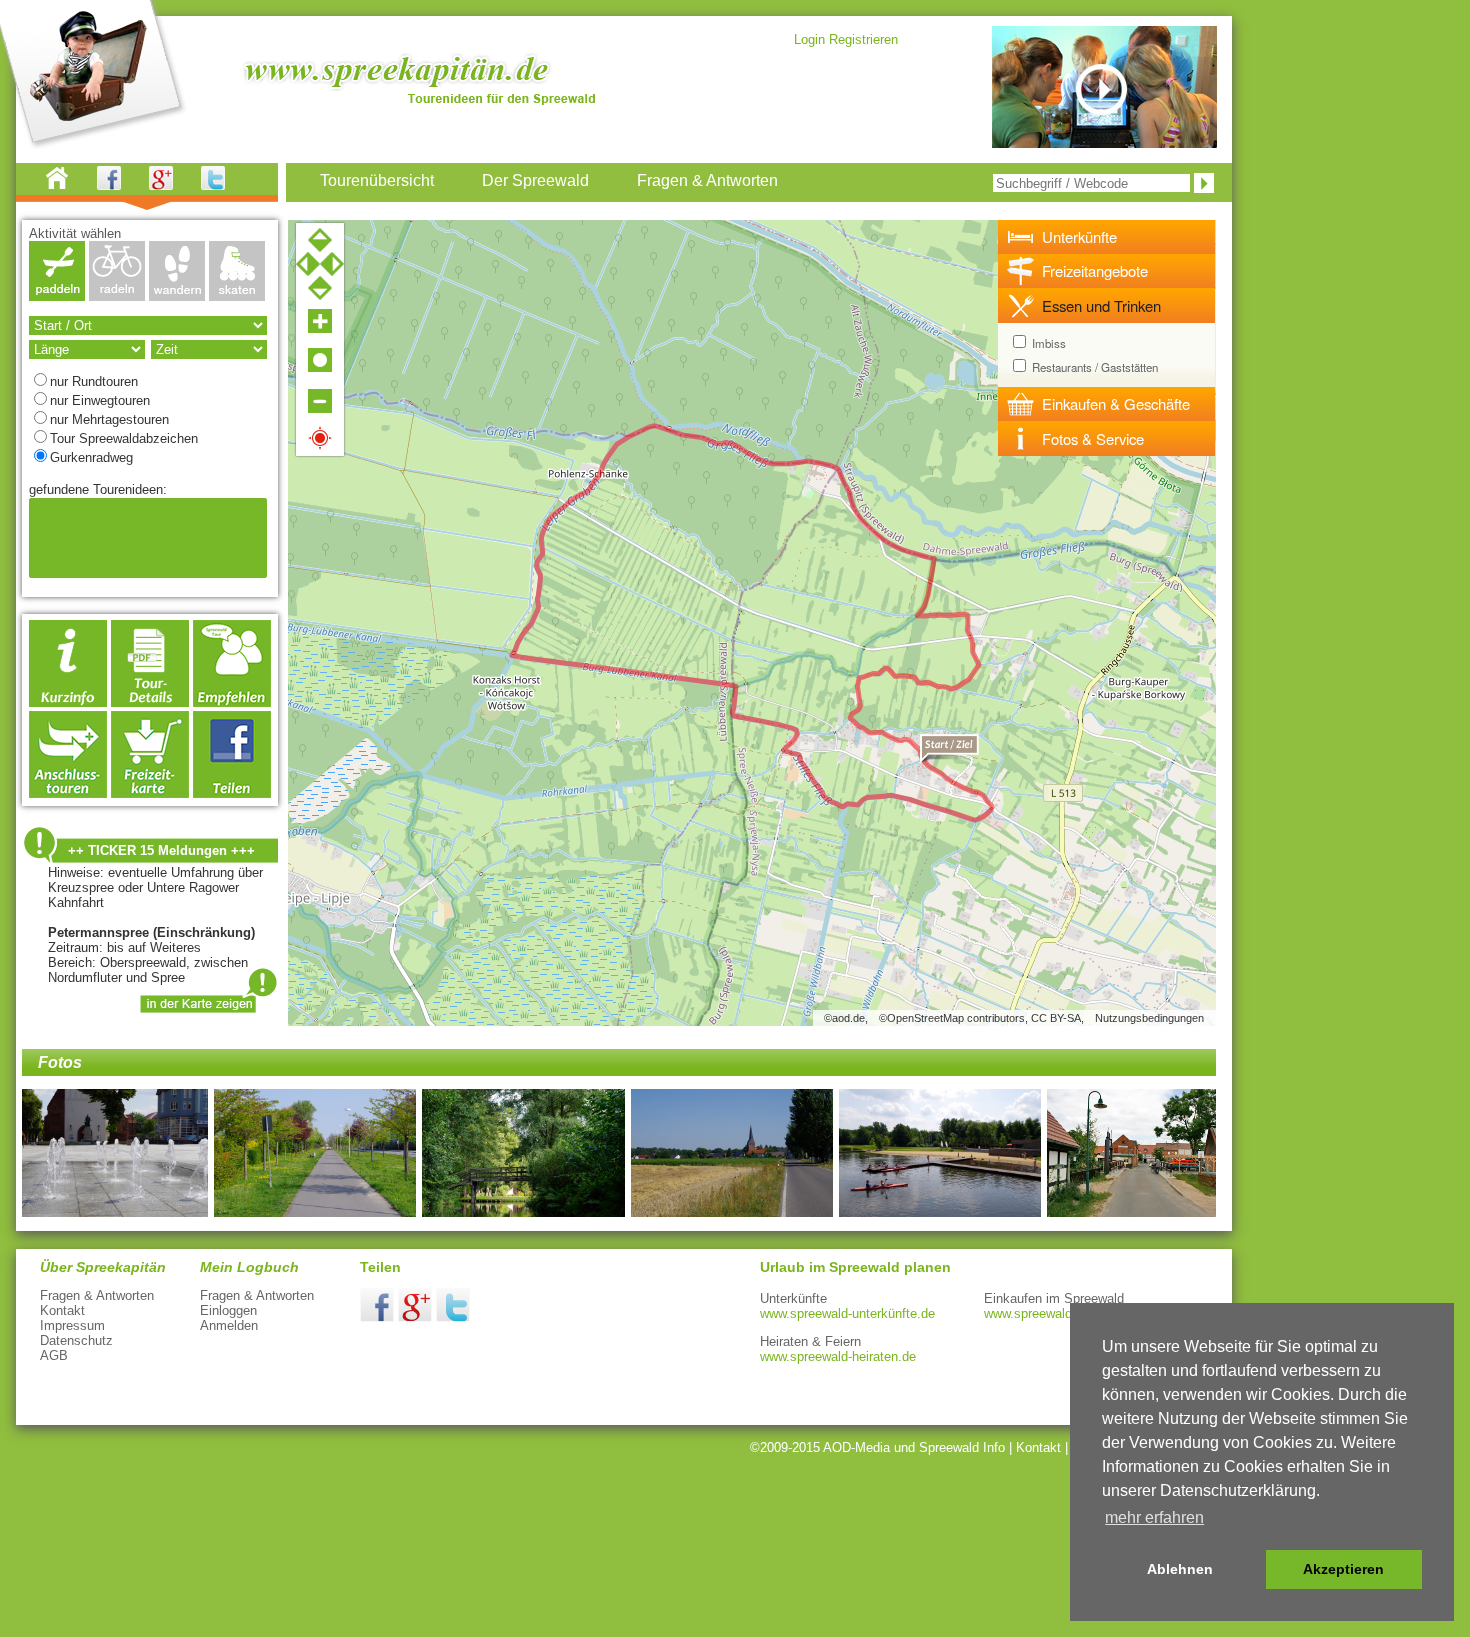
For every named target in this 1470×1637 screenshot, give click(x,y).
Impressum (72, 1325)
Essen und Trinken (1101, 305)
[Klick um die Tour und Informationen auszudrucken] (150, 701)
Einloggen (228, 1310)
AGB (54, 1355)
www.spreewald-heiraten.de (838, 1356)
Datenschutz (76, 1340)
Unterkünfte (1079, 236)
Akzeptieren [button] (1343, 1569)
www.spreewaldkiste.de (1051, 1313)
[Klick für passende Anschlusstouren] (68, 792)
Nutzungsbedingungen (1149, 1018)
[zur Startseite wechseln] (69, 184)
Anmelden (229, 1325)
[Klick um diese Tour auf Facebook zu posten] (232, 792)
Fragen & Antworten (97, 1295)
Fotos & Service (1093, 438)
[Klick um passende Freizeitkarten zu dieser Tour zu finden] (150, 792)
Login (809, 39)
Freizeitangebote (1095, 270)
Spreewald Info (962, 1447)
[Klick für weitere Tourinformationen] (68, 701)
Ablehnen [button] (1180, 1569)
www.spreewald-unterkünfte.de (847, 1313)
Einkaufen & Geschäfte (1116, 403)
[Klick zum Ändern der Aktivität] (57, 295)
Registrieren (863, 39)
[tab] (1107, 237)
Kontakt (62, 1310)
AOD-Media (856, 1447)
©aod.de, (846, 1018)
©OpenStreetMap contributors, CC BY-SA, (981, 1018)
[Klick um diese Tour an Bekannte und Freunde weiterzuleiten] (232, 701)
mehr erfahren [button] (1154, 1517)
